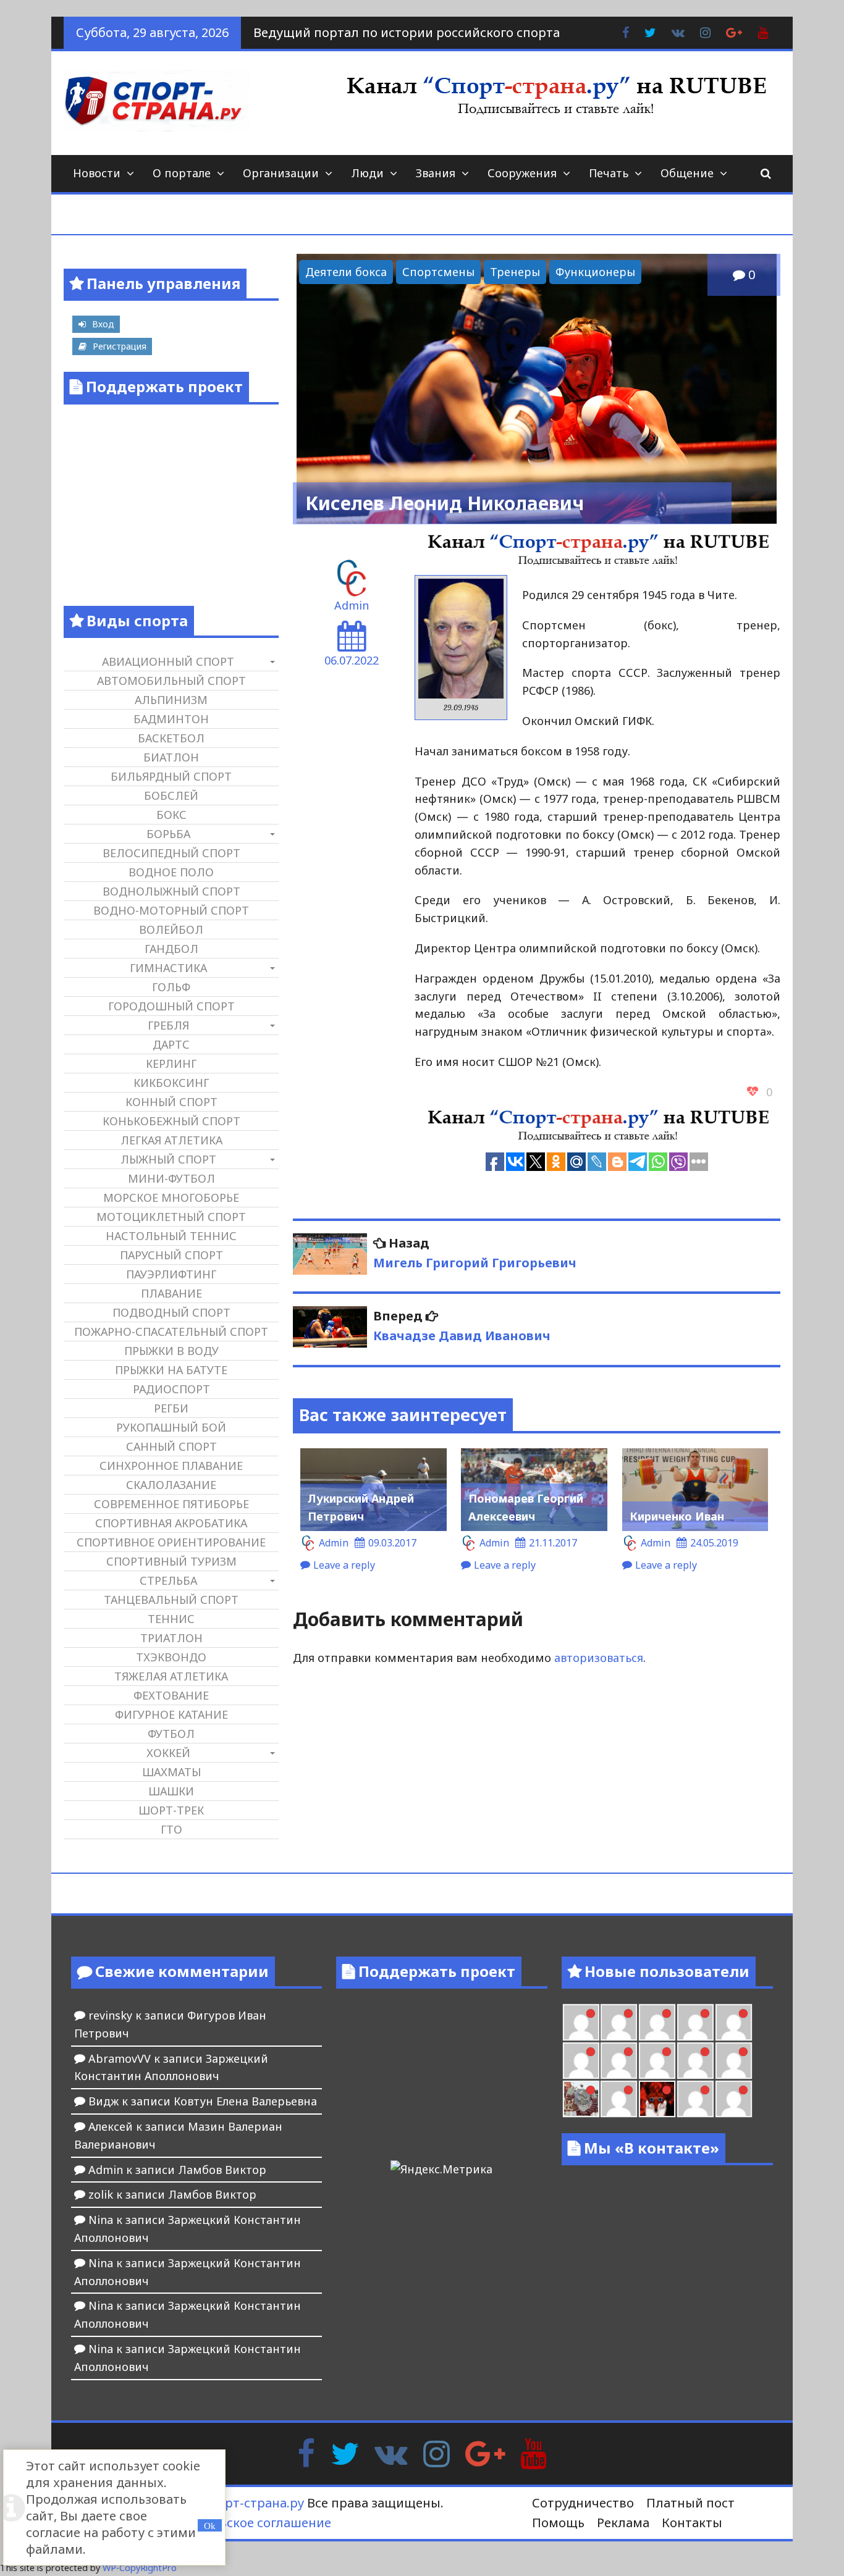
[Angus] (657, 2022)
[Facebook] (306, 2452)
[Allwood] (581, 2022)
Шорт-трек (171, 1810)
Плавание (171, 1293)
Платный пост (690, 2503)
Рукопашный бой (171, 1427)
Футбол (171, 1734)
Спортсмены (438, 272)
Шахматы (171, 1772)
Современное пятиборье (171, 1504)
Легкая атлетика (171, 1140)
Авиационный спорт (168, 661)
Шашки (171, 1791)
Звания (436, 173)
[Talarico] (695, 2022)
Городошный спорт (171, 1006)
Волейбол (171, 929)
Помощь (558, 2523)
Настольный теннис (171, 1236)
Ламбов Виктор (222, 2170)
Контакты (692, 2523)
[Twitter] (345, 2452)
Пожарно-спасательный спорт (171, 1332)
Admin (352, 605)
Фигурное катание (171, 1714)
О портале (182, 173)
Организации (281, 173)
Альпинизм (171, 700)
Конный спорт (171, 1102)
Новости (97, 173)
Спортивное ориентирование (171, 1542)
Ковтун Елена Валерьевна (245, 2101)
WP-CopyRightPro (140, 2568)
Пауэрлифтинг (171, 1274)
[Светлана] (695, 2061)
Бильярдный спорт (171, 776)
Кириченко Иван (677, 1516)
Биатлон (171, 757)
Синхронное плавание (171, 1466)
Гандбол (171, 949)
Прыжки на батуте (171, 1370)
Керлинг (171, 1064)
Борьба (168, 834)
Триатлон (171, 1638)
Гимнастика (168, 968)
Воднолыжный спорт (171, 891)
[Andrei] (734, 2099)
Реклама (623, 2523)
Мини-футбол (171, 1178)
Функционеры (595, 272)
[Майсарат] (657, 2099)
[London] (619, 2022)
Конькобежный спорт (171, 1121)
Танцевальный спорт (171, 1600)
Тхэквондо (171, 1657)
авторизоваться (599, 1658)
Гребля (168, 1025)
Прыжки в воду (171, 1351)
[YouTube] (534, 2452)
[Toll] (734, 2022)
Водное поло (171, 872)
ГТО (171, 1829)
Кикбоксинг (171, 1083)
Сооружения (522, 173)
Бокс (171, 815)
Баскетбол (171, 738)
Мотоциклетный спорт (171, 1217)
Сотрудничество (583, 2503)
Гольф (171, 987)
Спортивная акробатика (171, 1523)
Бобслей (171, 795)
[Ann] (619, 2061)
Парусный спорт (171, 1255)
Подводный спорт (171, 1312)
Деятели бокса (346, 272)
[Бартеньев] (695, 2099)
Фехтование (171, 1695)
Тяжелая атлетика (171, 1676)
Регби (171, 1408)
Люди (367, 173)
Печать (609, 173)
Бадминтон (171, 719)
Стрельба (168, 1580)
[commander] (734, 2061)
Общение (687, 173)
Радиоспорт (171, 1389)
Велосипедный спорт (171, 853)
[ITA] (619, 2099)
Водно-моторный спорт (171, 910)
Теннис (171, 1619)
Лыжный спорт (168, 1159)
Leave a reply (344, 1565)
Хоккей (168, 1753)
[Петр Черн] (581, 2061)
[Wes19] (581, 2099)
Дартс (171, 1044)
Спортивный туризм (171, 1561)
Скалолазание (171, 1485)
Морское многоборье (171, 1198)
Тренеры (515, 272)
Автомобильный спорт (171, 681)
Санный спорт (171, 1446)
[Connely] (657, 2061)
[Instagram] (437, 2452)
